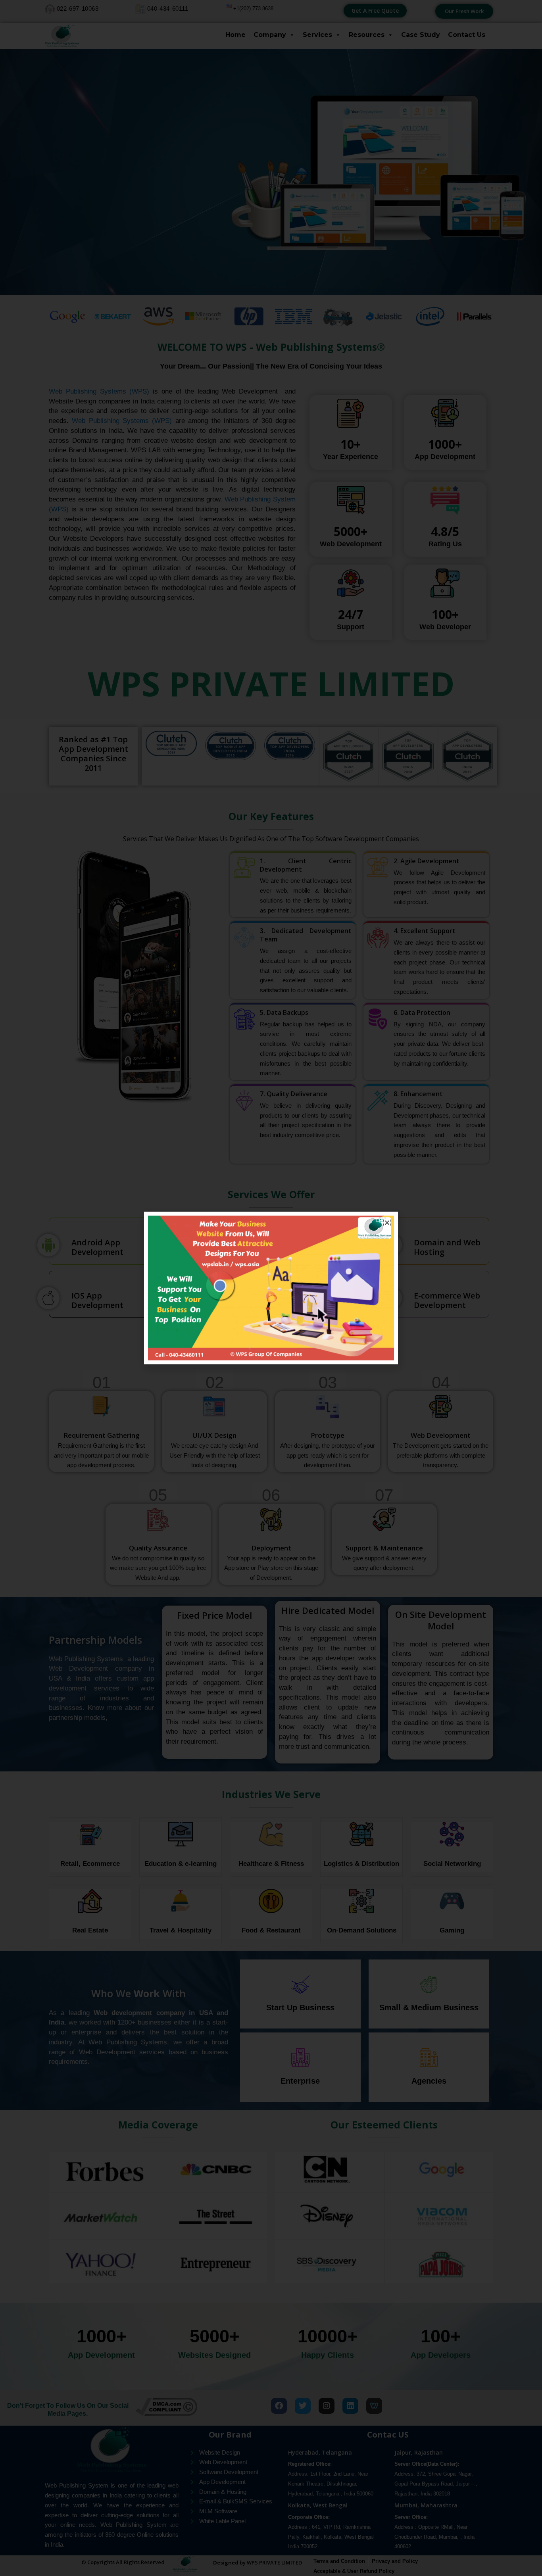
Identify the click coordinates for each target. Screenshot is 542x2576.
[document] (271, 1288)
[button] (387, 1223)
